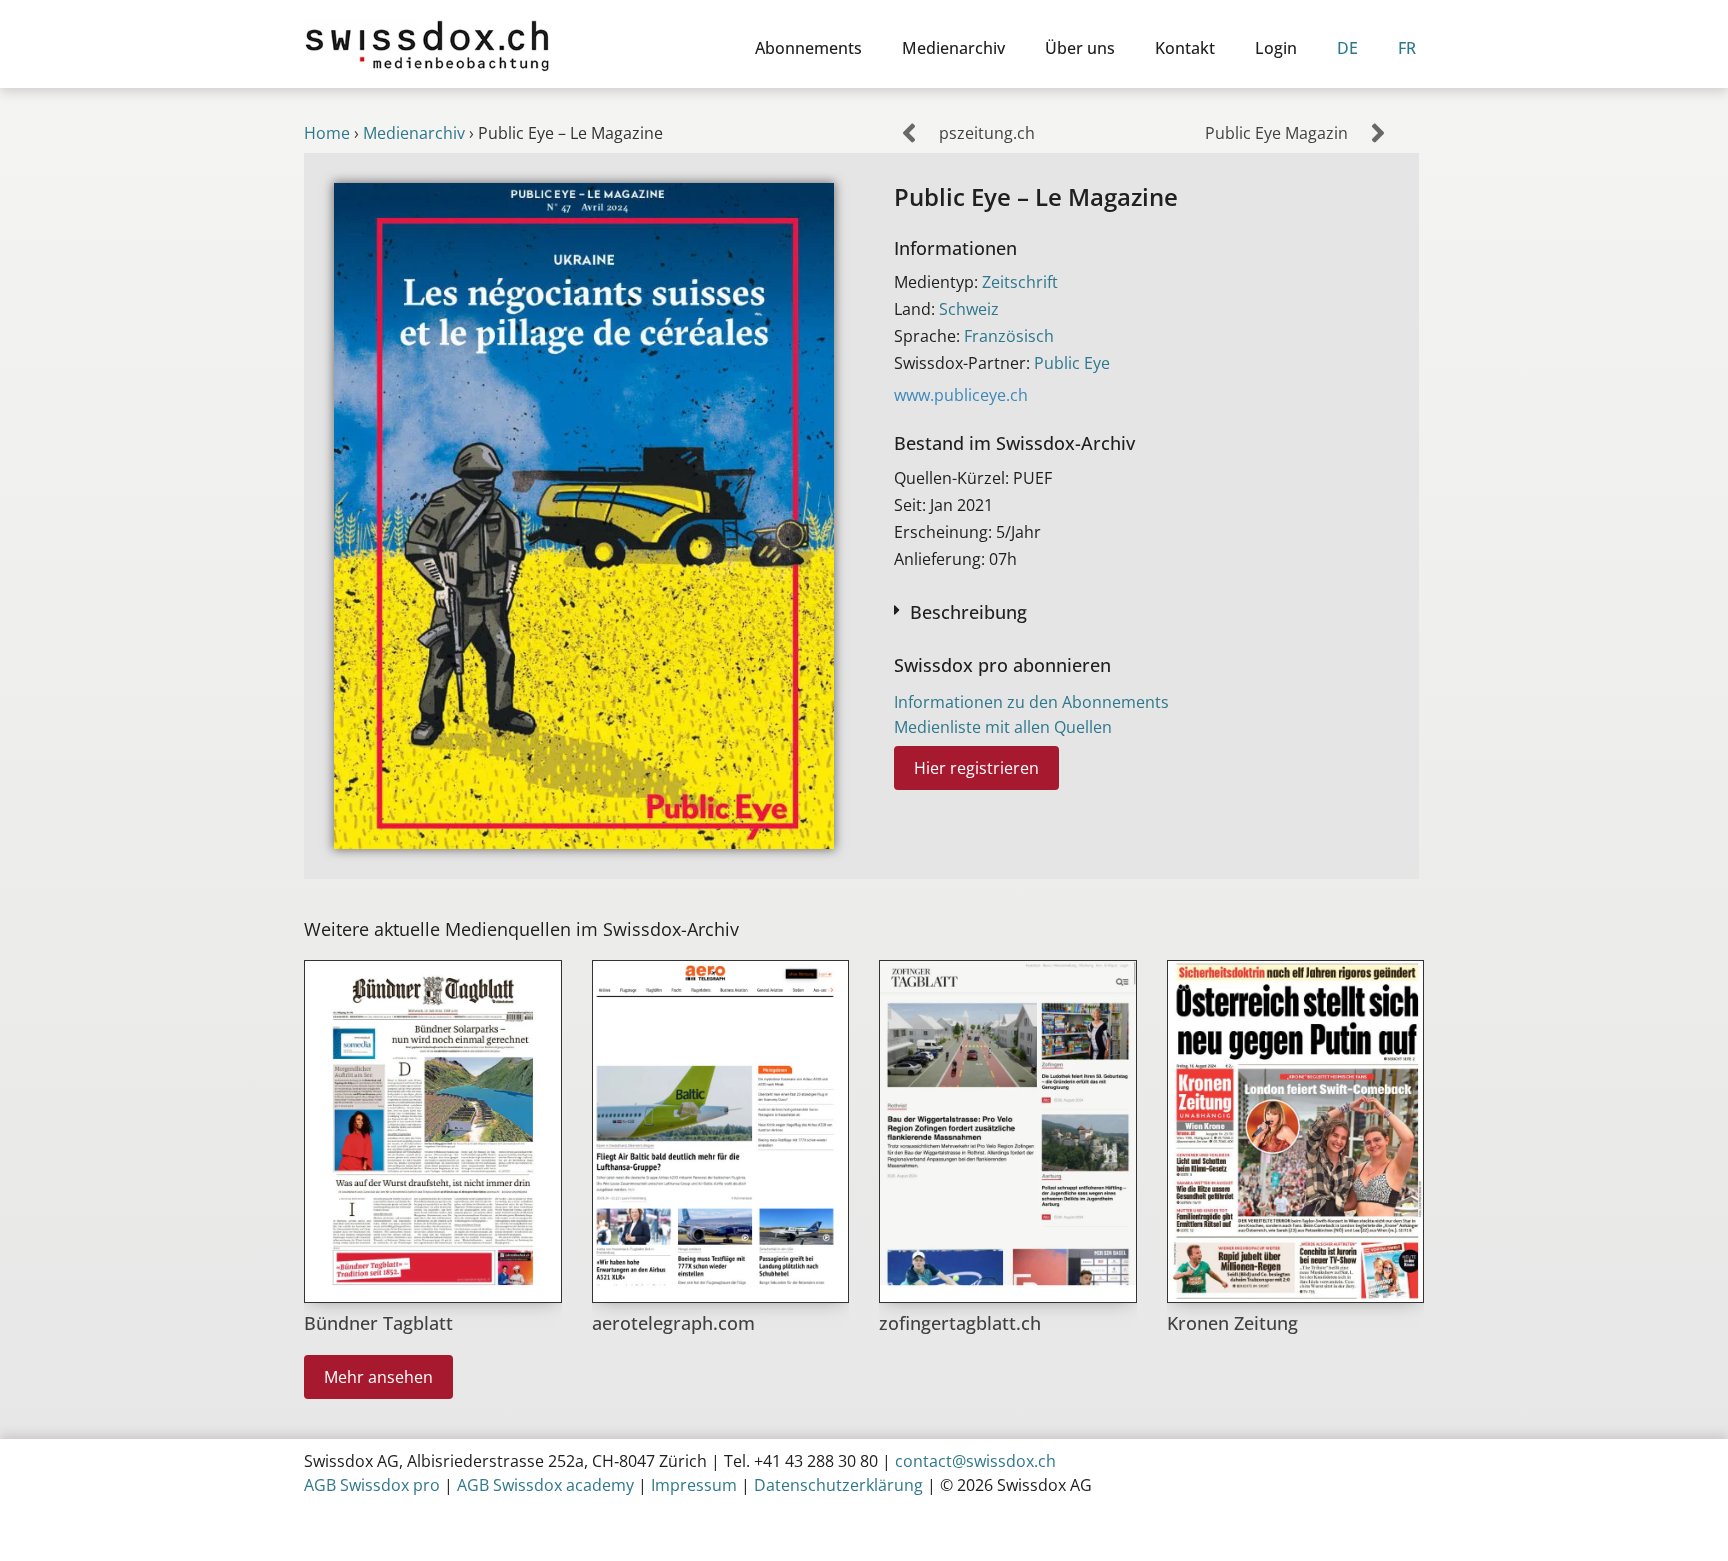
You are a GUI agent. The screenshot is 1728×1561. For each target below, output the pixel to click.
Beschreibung (968, 612)
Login (1276, 48)
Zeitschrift (1020, 282)
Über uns (1080, 48)
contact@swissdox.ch (975, 1461)
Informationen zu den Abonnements (1031, 702)
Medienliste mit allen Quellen (1003, 727)
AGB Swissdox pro (372, 1485)
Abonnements (808, 48)
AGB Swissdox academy (545, 1485)
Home (327, 133)
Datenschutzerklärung (838, 1485)
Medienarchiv (953, 48)
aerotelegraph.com (673, 1323)
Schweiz (969, 309)
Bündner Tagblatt (378, 1323)
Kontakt (1185, 48)
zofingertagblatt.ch (960, 1323)
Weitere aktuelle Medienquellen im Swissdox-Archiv (521, 929)
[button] (1141, 610)
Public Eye (1072, 363)
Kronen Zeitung (1232, 1323)
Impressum (694, 1485)
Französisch (1009, 336)
